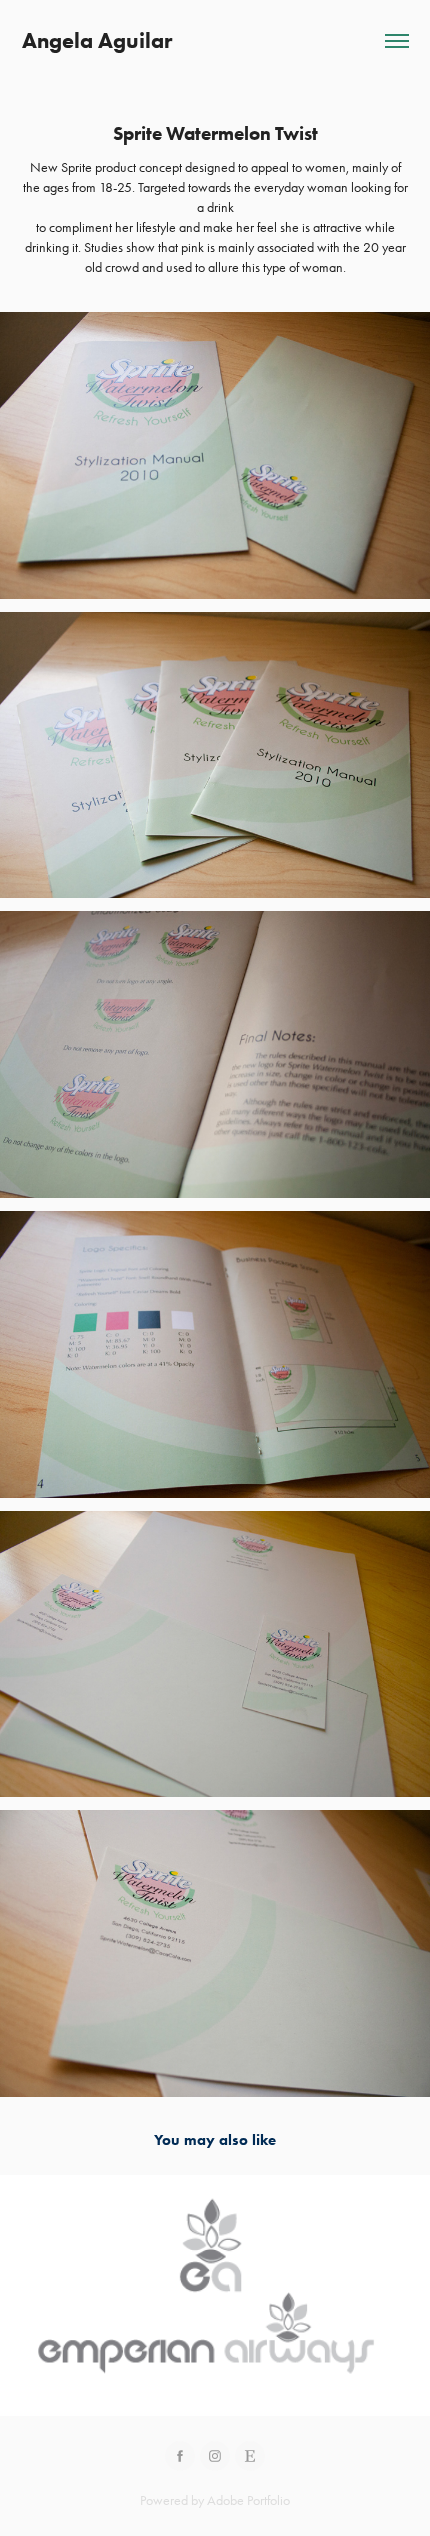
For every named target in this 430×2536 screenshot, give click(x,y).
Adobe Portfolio (248, 2500)
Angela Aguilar (97, 40)
